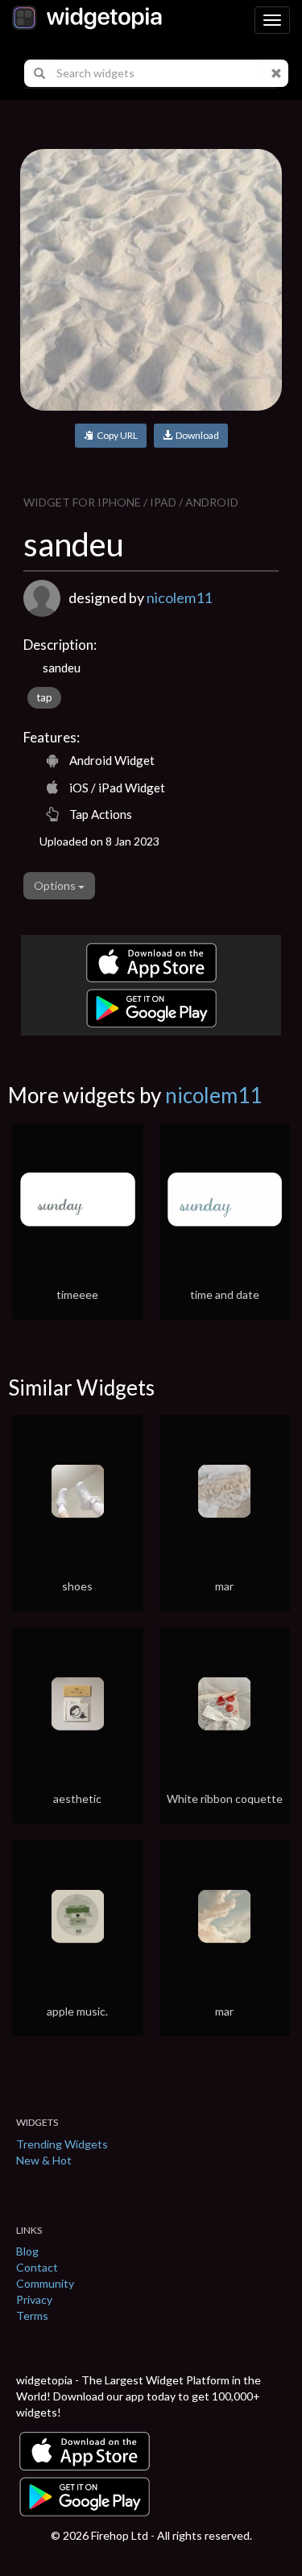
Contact (37, 2267)
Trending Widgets (62, 2144)
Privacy (34, 2299)
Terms (32, 2316)
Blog (27, 2251)
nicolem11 (179, 597)
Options (56, 885)
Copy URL (116, 435)
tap (44, 697)
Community (45, 2283)
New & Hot (44, 2160)
